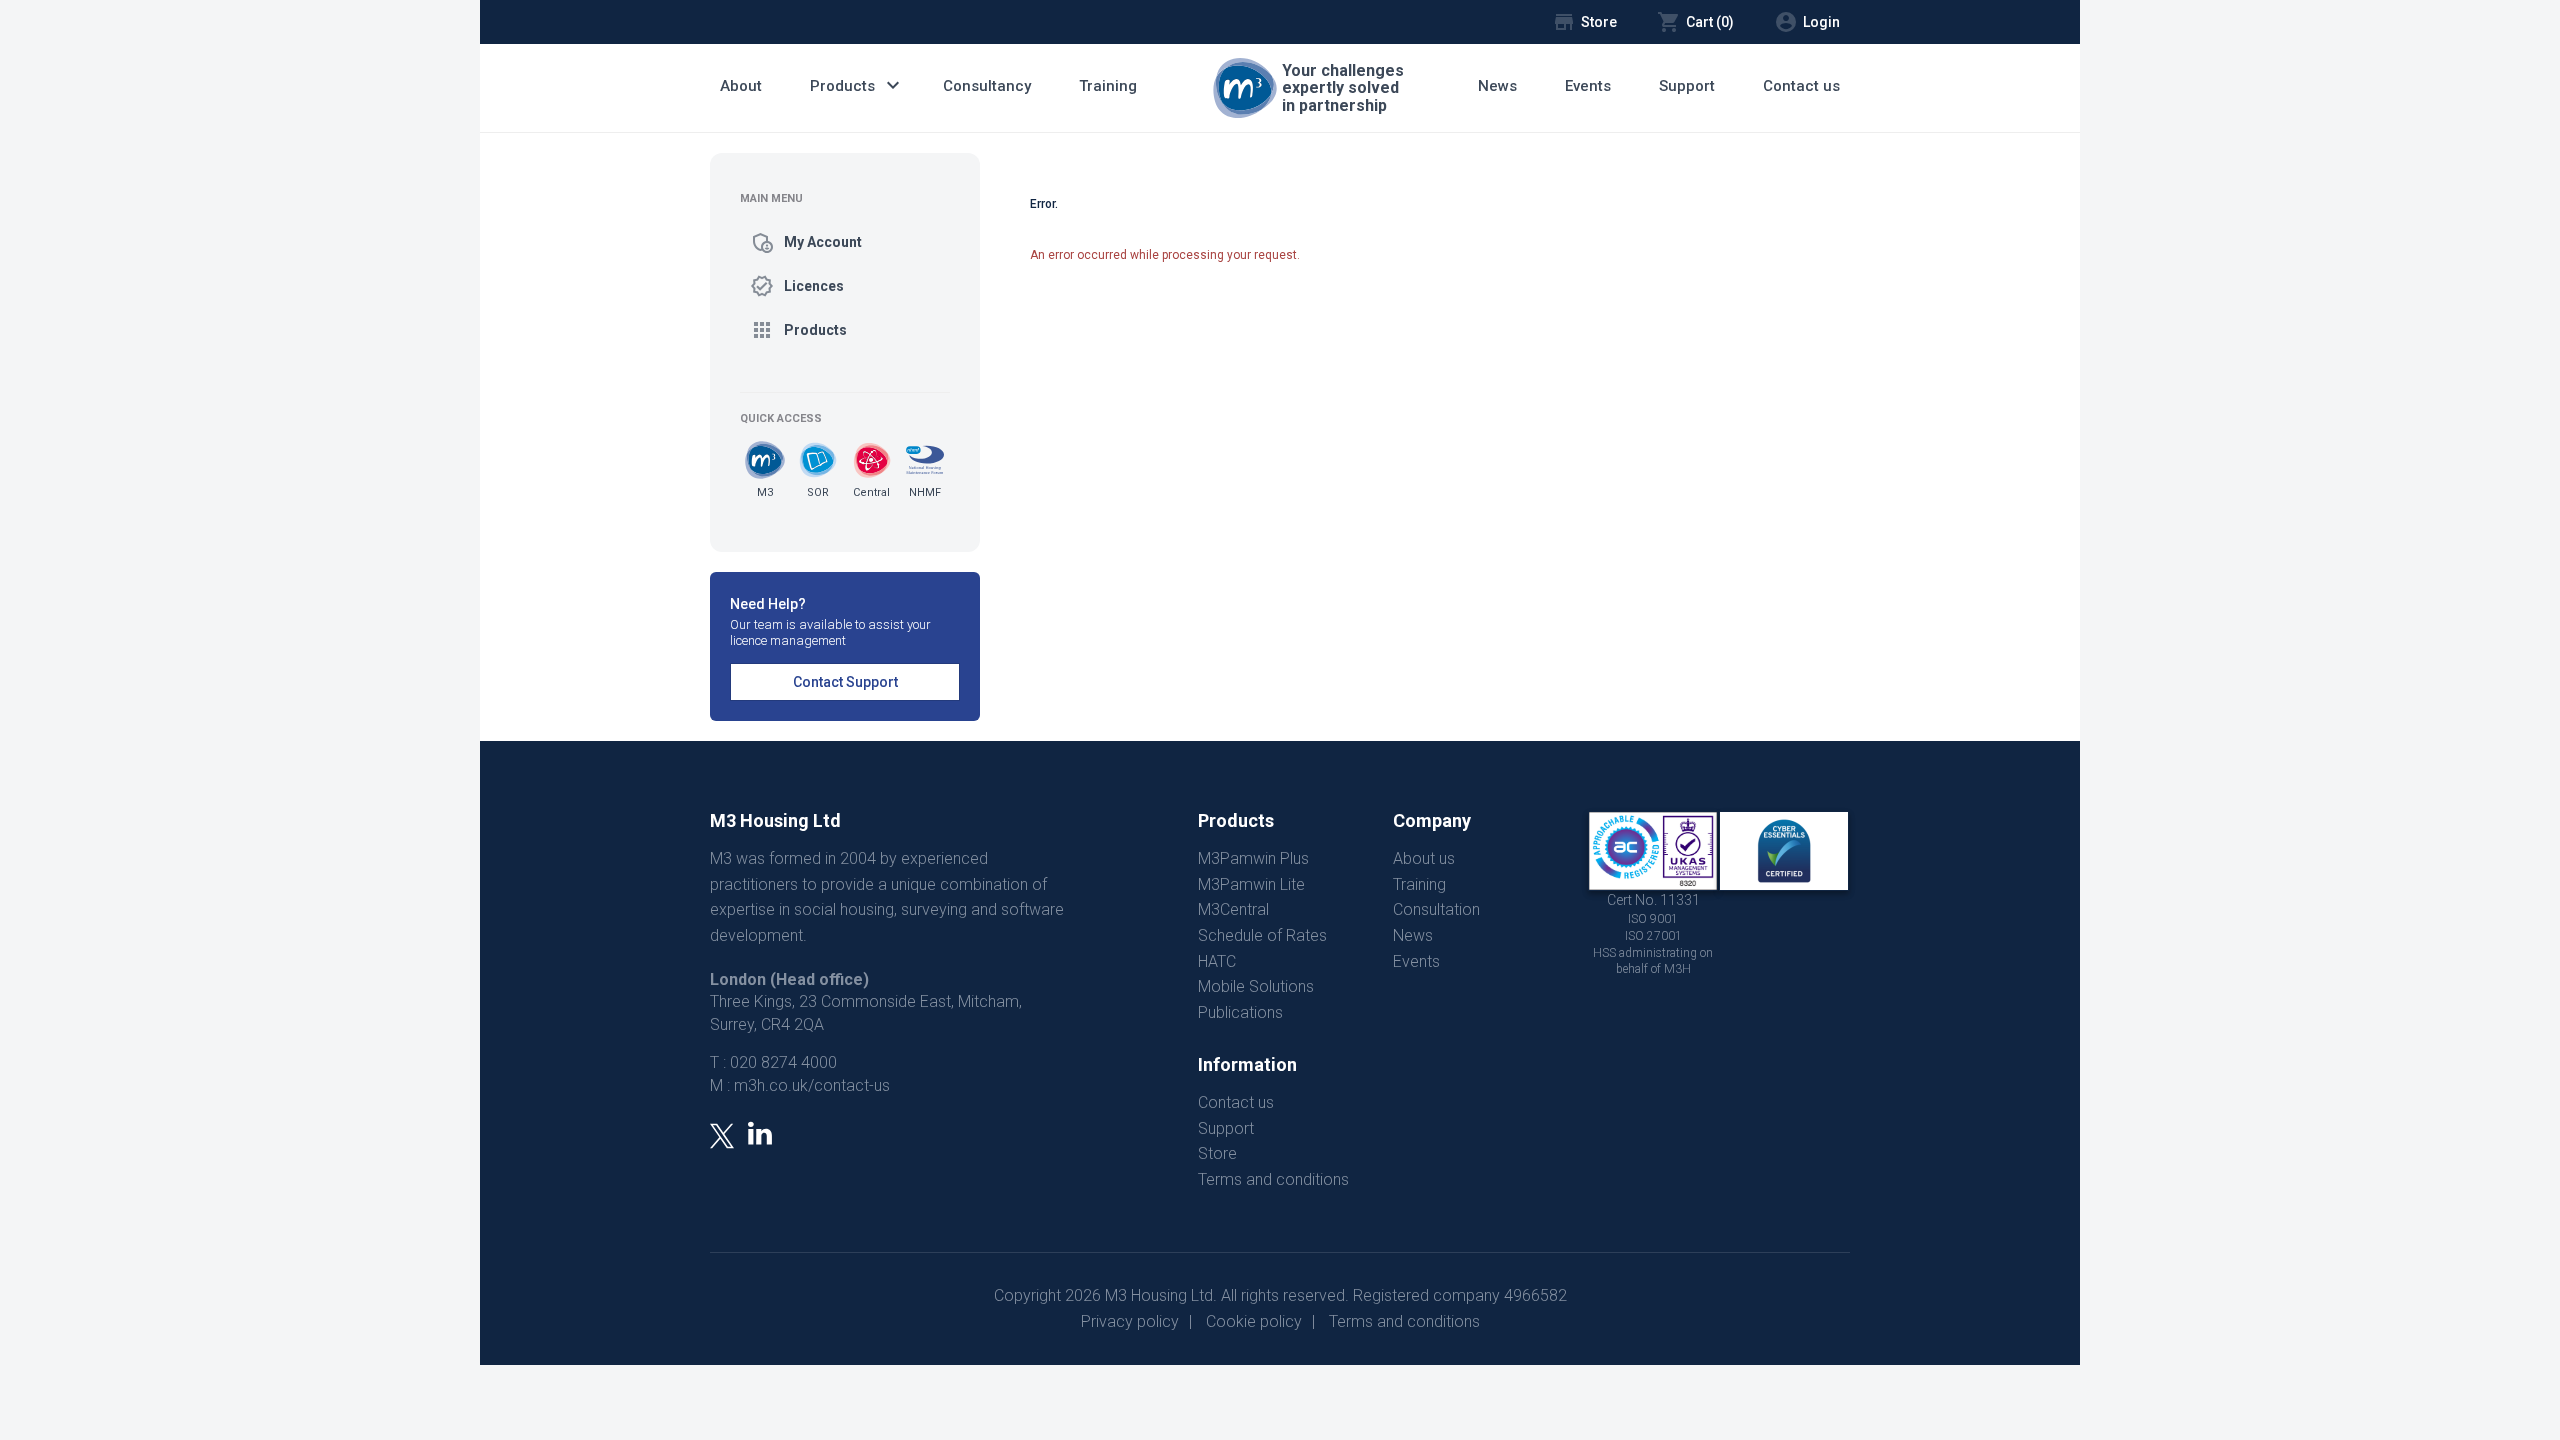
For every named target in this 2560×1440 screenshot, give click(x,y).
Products (857, 85)
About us (1424, 858)
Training (1108, 86)
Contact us (1801, 86)
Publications (1240, 1012)
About (741, 86)
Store (1217, 1153)
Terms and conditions (1273, 1179)
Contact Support (845, 682)
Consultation (1436, 909)
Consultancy (987, 86)
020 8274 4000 (783, 1062)
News (1497, 86)
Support (1687, 86)
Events (1588, 86)
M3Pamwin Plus (1253, 858)
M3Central (1233, 909)
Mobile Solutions (1256, 986)
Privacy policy (1130, 1321)
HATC (1217, 961)
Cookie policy (1254, 1321)
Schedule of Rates (1262, 935)
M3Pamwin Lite (1251, 884)
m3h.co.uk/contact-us (812, 1085)
